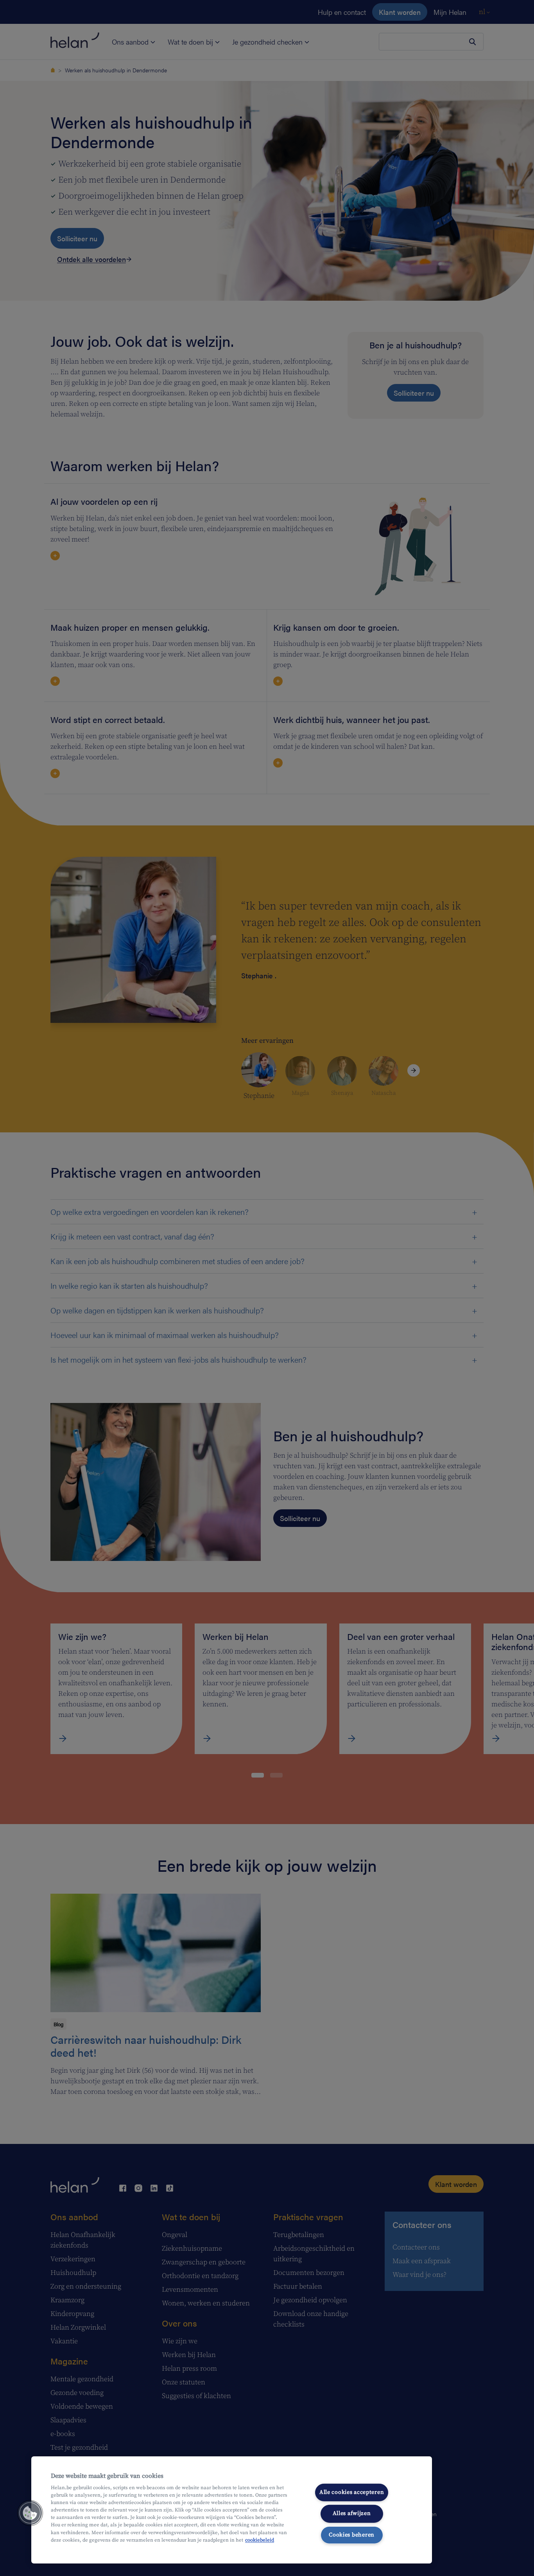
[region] (232, 2510)
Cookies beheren (352, 2535)
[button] (30, 2513)
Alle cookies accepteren (352, 2492)
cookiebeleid (260, 2540)
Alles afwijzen (352, 2513)
